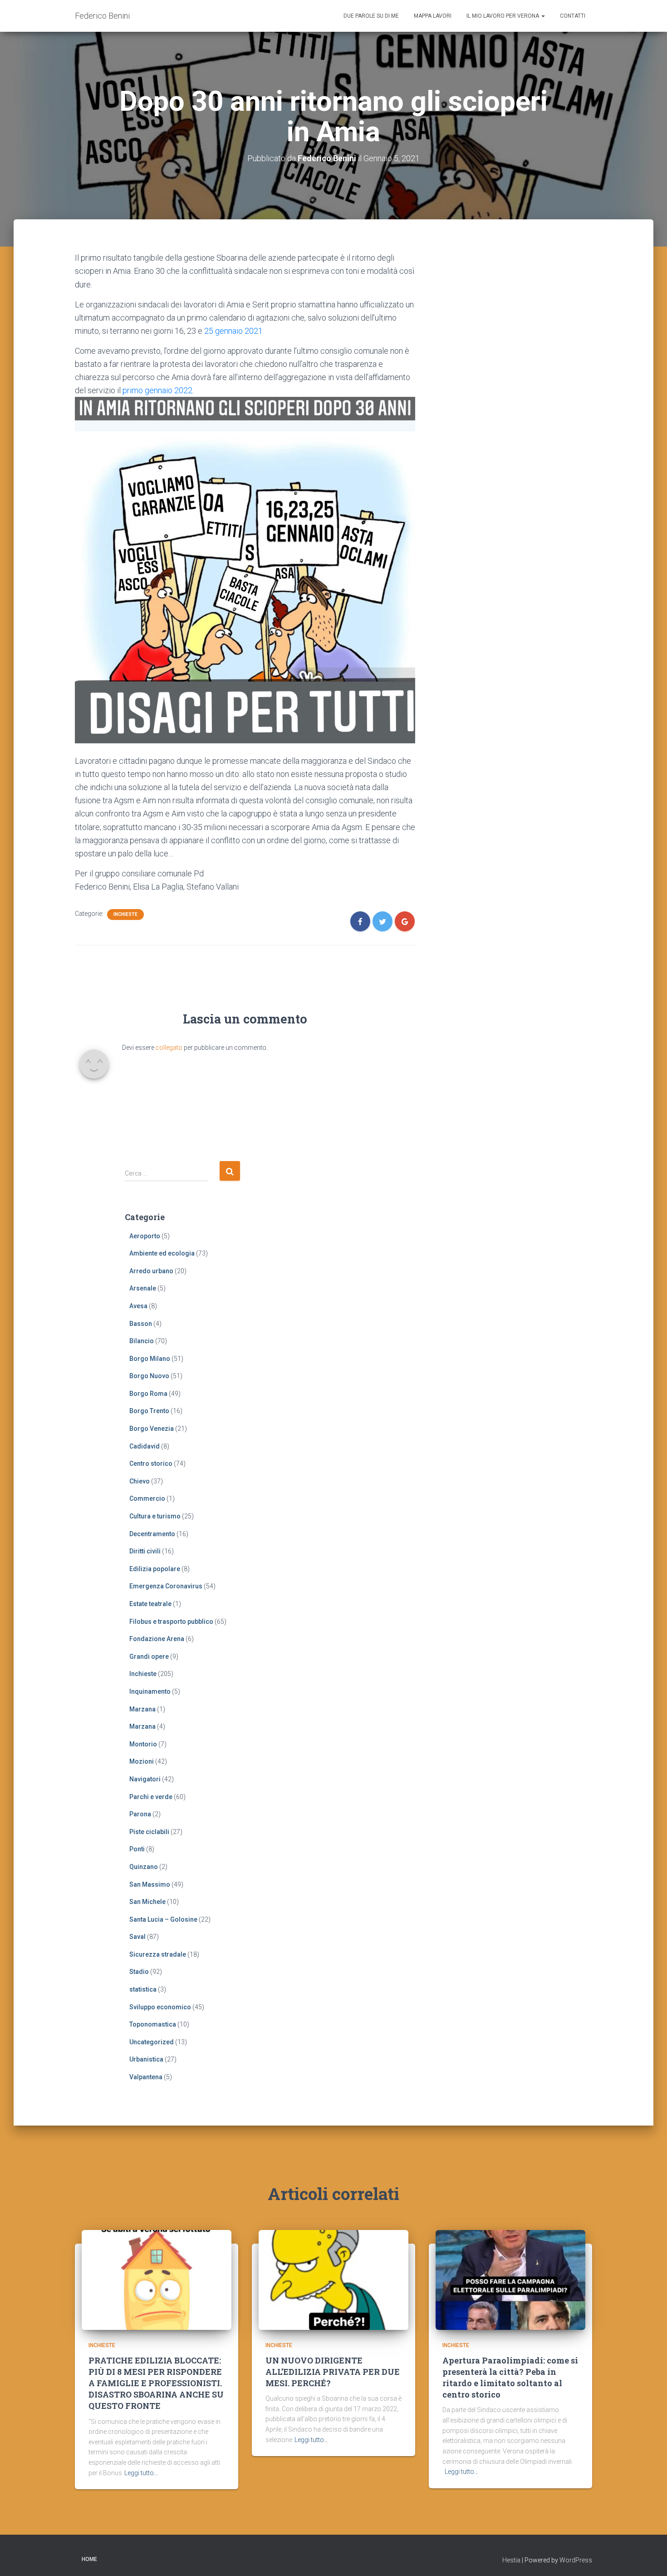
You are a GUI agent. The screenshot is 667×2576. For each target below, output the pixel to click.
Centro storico (151, 1464)
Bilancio (142, 1341)
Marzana (142, 1709)
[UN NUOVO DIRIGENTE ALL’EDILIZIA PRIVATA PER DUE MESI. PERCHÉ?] (333, 2279)
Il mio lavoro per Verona (503, 16)
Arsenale (143, 1288)
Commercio (147, 1498)
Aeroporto (145, 1236)
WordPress (576, 2560)
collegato (169, 1048)
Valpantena (146, 2077)
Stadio (139, 1972)
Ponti (137, 1849)
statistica (143, 1989)
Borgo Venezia (152, 1429)
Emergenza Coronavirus (166, 1586)
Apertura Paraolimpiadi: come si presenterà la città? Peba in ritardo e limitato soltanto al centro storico (510, 2378)
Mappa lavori (433, 16)
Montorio (143, 1744)
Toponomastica (153, 2024)
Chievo (140, 1481)
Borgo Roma (148, 1394)
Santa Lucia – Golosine (163, 1919)
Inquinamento (150, 1691)
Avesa (138, 1306)
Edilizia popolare (155, 1569)
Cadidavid (145, 1446)
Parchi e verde (151, 1797)
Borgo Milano (150, 1359)
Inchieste (125, 914)
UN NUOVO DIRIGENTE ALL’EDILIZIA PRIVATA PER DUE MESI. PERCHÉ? (333, 2372)
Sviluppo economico (160, 2007)
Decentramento (152, 1534)
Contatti (573, 16)
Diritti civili (145, 1551)
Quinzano (144, 1867)
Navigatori (145, 1779)
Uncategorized (152, 2042)
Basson (141, 1324)
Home (89, 2559)
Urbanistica (146, 2059)
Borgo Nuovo (149, 1376)
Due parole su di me (371, 16)
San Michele (147, 1902)
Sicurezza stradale (158, 1954)
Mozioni (142, 1761)
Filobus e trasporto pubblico (171, 1622)
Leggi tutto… (141, 2473)
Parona (140, 1814)
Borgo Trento (149, 1411)
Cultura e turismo (155, 1516)
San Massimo (150, 1884)
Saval (137, 1937)
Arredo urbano (151, 1271)
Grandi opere (149, 1656)
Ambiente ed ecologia (162, 1253)
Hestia (511, 2560)
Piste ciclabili (149, 1832)
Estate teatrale (150, 1604)
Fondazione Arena (157, 1639)
